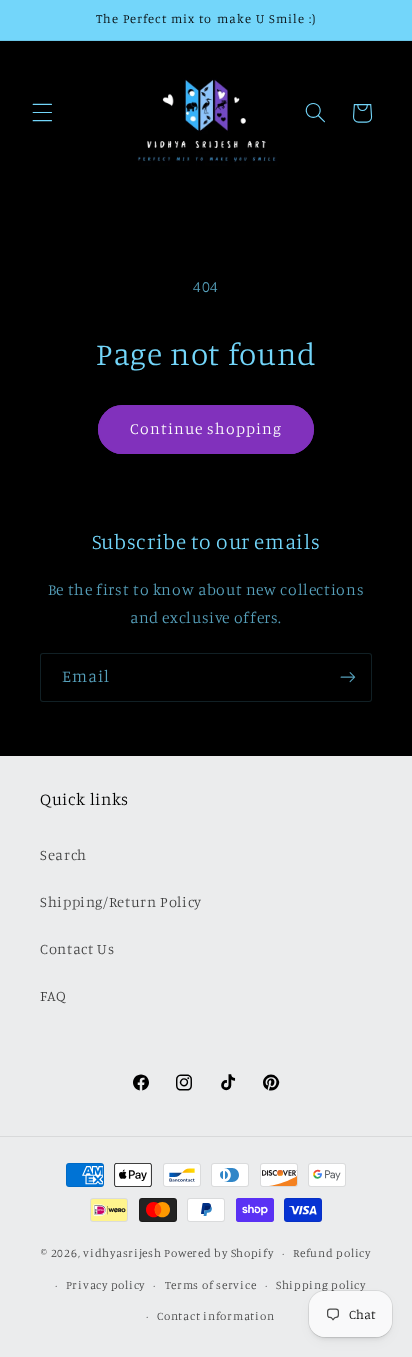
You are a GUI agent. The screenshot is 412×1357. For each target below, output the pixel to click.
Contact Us (77, 948)
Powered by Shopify (218, 1253)
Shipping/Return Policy (121, 901)
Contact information (215, 1316)
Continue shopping (206, 428)
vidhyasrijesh (122, 1253)
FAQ (53, 995)
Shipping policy (321, 1285)
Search (63, 854)
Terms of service (211, 1285)
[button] (42, 113)
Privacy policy (105, 1285)
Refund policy (332, 1253)
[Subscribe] (348, 677)
